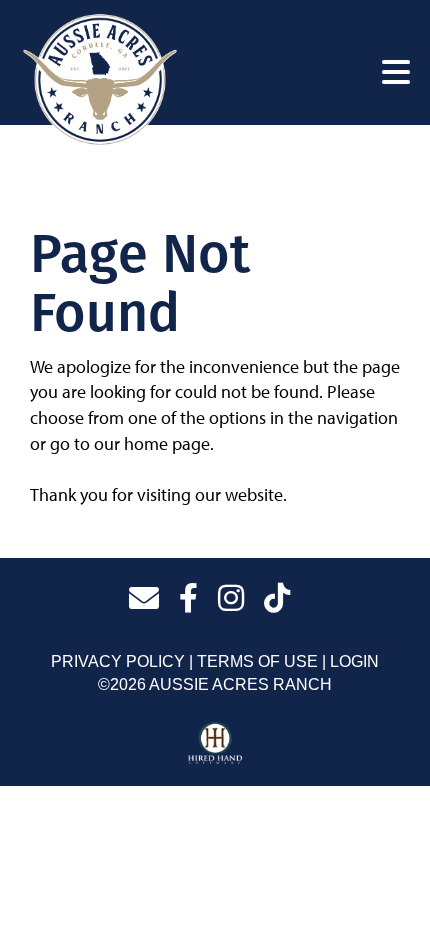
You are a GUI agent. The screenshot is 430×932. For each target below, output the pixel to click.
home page (167, 443)
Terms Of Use (257, 661)
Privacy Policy (118, 661)
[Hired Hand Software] (215, 744)
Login (354, 661)
